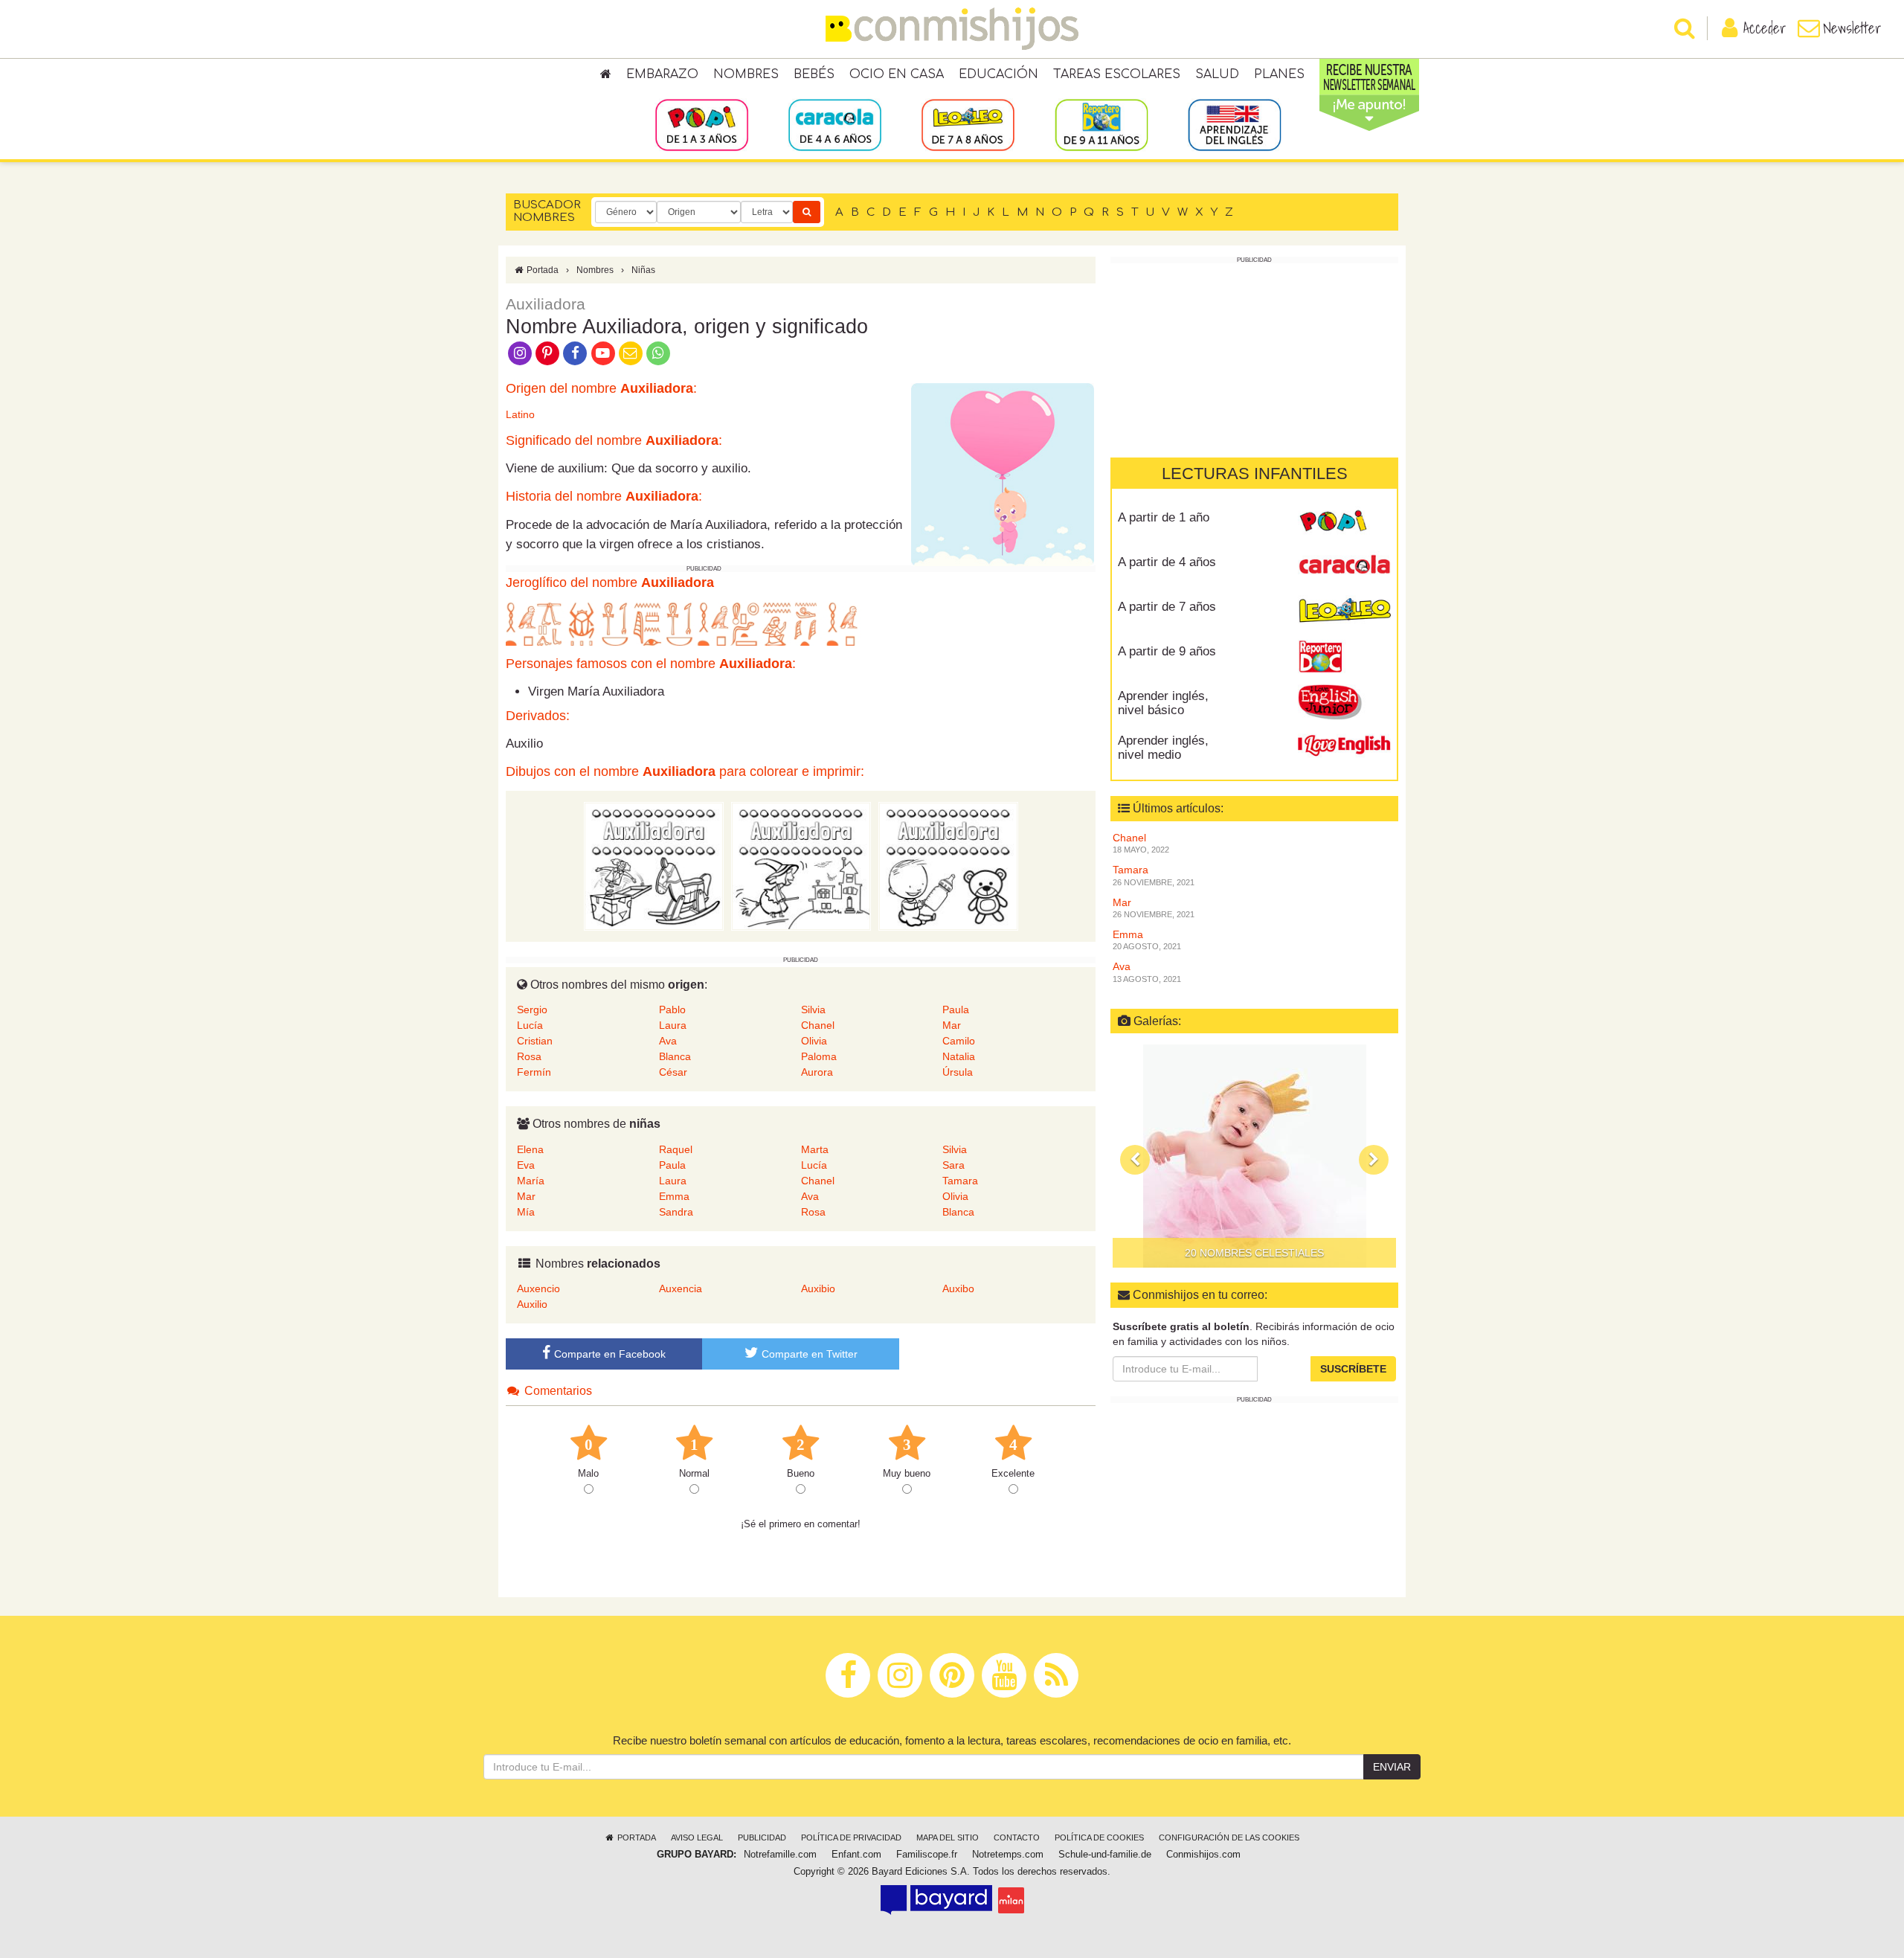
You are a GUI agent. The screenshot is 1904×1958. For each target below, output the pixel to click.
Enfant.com (856, 1855)
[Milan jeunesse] (1011, 1900)
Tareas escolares (1117, 74)
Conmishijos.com (1203, 1855)
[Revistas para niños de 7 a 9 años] (968, 124)
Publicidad (762, 1837)
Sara (953, 1165)
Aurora (817, 1072)
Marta (815, 1149)
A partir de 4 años (1167, 562)
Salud (1217, 74)
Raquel (676, 1149)
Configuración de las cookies (1229, 1837)
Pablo (672, 1010)
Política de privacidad (851, 1837)
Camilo (959, 1041)
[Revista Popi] (1344, 523)
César (673, 1072)
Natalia (959, 1056)
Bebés (814, 74)
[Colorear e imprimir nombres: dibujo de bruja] (801, 865)
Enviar (1392, 1767)
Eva (526, 1165)
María (531, 1181)
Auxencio (538, 1288)
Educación (998, 74)
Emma (674, 1196)
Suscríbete (1353, 1369)
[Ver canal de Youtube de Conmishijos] (603, 352)
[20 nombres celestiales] (1254, 1156)
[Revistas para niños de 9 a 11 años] (1101, 124)
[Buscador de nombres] (807, 212)
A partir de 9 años (1167, 651)
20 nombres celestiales (1254, 1253)
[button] (1135, 1160)
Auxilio (532, 1304)
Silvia (813, 1010)
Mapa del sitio (948, 1837)
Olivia (814, 1041)
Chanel (818, 1025)
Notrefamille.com (780, 1855)
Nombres (746, 74)
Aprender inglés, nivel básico (1163, 703)
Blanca (675, 1056)
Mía (526, 1212)
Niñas (643, 270)
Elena (530, 1149)
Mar (952, 1025)
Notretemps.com (1008, 1855)
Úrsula (958, 1072)
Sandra (676, 1212)
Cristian (535, 1041)
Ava (668, 1041)
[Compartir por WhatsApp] (659, 352)
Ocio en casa (897, 74)
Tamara (960, 1181)
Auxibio (818, 1288)
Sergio (532, 1010)
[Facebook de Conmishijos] (575, 352)
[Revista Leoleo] (1344, 612)
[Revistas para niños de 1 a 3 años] (702, 124)
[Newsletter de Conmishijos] (630, 352)
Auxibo (958, 1288)
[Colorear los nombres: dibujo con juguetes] (654, 865)
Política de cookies (1099, 1837)
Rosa (529, 1056)
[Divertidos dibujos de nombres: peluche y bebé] (948, 865)
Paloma (819, 1056)
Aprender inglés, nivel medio (1163, 748)
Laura (673, 1025)
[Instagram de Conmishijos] (520, 352)
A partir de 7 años (1167, 607)
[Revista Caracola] (1344, 568)
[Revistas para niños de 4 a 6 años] (835, 124)
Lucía (530, 1025)
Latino (520, 414)
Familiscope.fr (927, 1855)
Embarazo (662, 74)
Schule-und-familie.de (1105, 1855)
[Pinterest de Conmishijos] (547, 352)
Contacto (1017, 1837)
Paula (956, 1010)
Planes (1279, 74)
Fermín (534, 1072)
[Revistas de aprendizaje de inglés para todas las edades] (1234, 124)
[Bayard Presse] (936, 1900)
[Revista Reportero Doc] (1344, 657)
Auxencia (681, 1288)
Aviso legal (697, 1837)
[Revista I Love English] (1344, 746)
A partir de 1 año (1164, 517)
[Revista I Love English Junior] (1344, 702)
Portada (541, 270)
